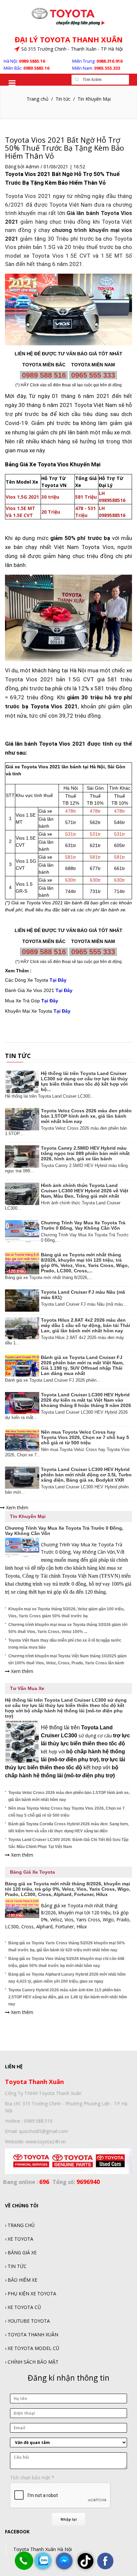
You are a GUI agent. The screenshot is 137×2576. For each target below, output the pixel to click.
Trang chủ (38, 99)
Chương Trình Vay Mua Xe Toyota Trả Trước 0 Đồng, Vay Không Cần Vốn (83, 1225)
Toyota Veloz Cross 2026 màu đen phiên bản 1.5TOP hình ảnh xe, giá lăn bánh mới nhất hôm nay (86, 1116)
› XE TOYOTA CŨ (23, 2307)
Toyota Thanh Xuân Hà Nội (43, 2549)
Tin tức (63, 99)
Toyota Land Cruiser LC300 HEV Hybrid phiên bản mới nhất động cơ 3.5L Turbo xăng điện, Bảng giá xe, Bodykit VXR (86, 1475)
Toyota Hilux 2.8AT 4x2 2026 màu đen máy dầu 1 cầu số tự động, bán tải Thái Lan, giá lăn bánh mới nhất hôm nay (85, 1325)
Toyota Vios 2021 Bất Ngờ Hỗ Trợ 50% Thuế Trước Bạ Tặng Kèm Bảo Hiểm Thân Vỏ (65, 148)
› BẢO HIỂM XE (21, 2280)
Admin (32, 166)
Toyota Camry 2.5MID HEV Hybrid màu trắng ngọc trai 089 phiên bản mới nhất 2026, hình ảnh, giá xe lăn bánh (85, 1153)
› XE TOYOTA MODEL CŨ (32, 2348)
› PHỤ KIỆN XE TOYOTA (31, 2293)
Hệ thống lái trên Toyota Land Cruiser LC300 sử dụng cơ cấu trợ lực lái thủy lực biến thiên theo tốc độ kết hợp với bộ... (84, 1081)
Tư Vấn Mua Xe (27, 1688)
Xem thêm (16, 1507)
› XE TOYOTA (19, 2239)
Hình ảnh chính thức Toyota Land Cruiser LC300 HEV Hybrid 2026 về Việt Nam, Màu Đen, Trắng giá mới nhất (85, 1191)
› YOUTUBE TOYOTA (27, 2321)
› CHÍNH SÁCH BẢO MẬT (32, 2362)
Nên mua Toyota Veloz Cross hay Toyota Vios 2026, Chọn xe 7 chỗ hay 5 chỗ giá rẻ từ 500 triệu (85, 1437)
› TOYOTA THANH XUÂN (32, 2334)
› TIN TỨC (16, 2266)
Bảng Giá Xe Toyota (32, 1872)
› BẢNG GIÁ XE (21, 2252)
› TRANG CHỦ (20, 2225)
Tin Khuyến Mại (94, 99)
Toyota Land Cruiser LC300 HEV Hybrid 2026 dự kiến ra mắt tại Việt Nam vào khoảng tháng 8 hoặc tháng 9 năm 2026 (86, 1400)
